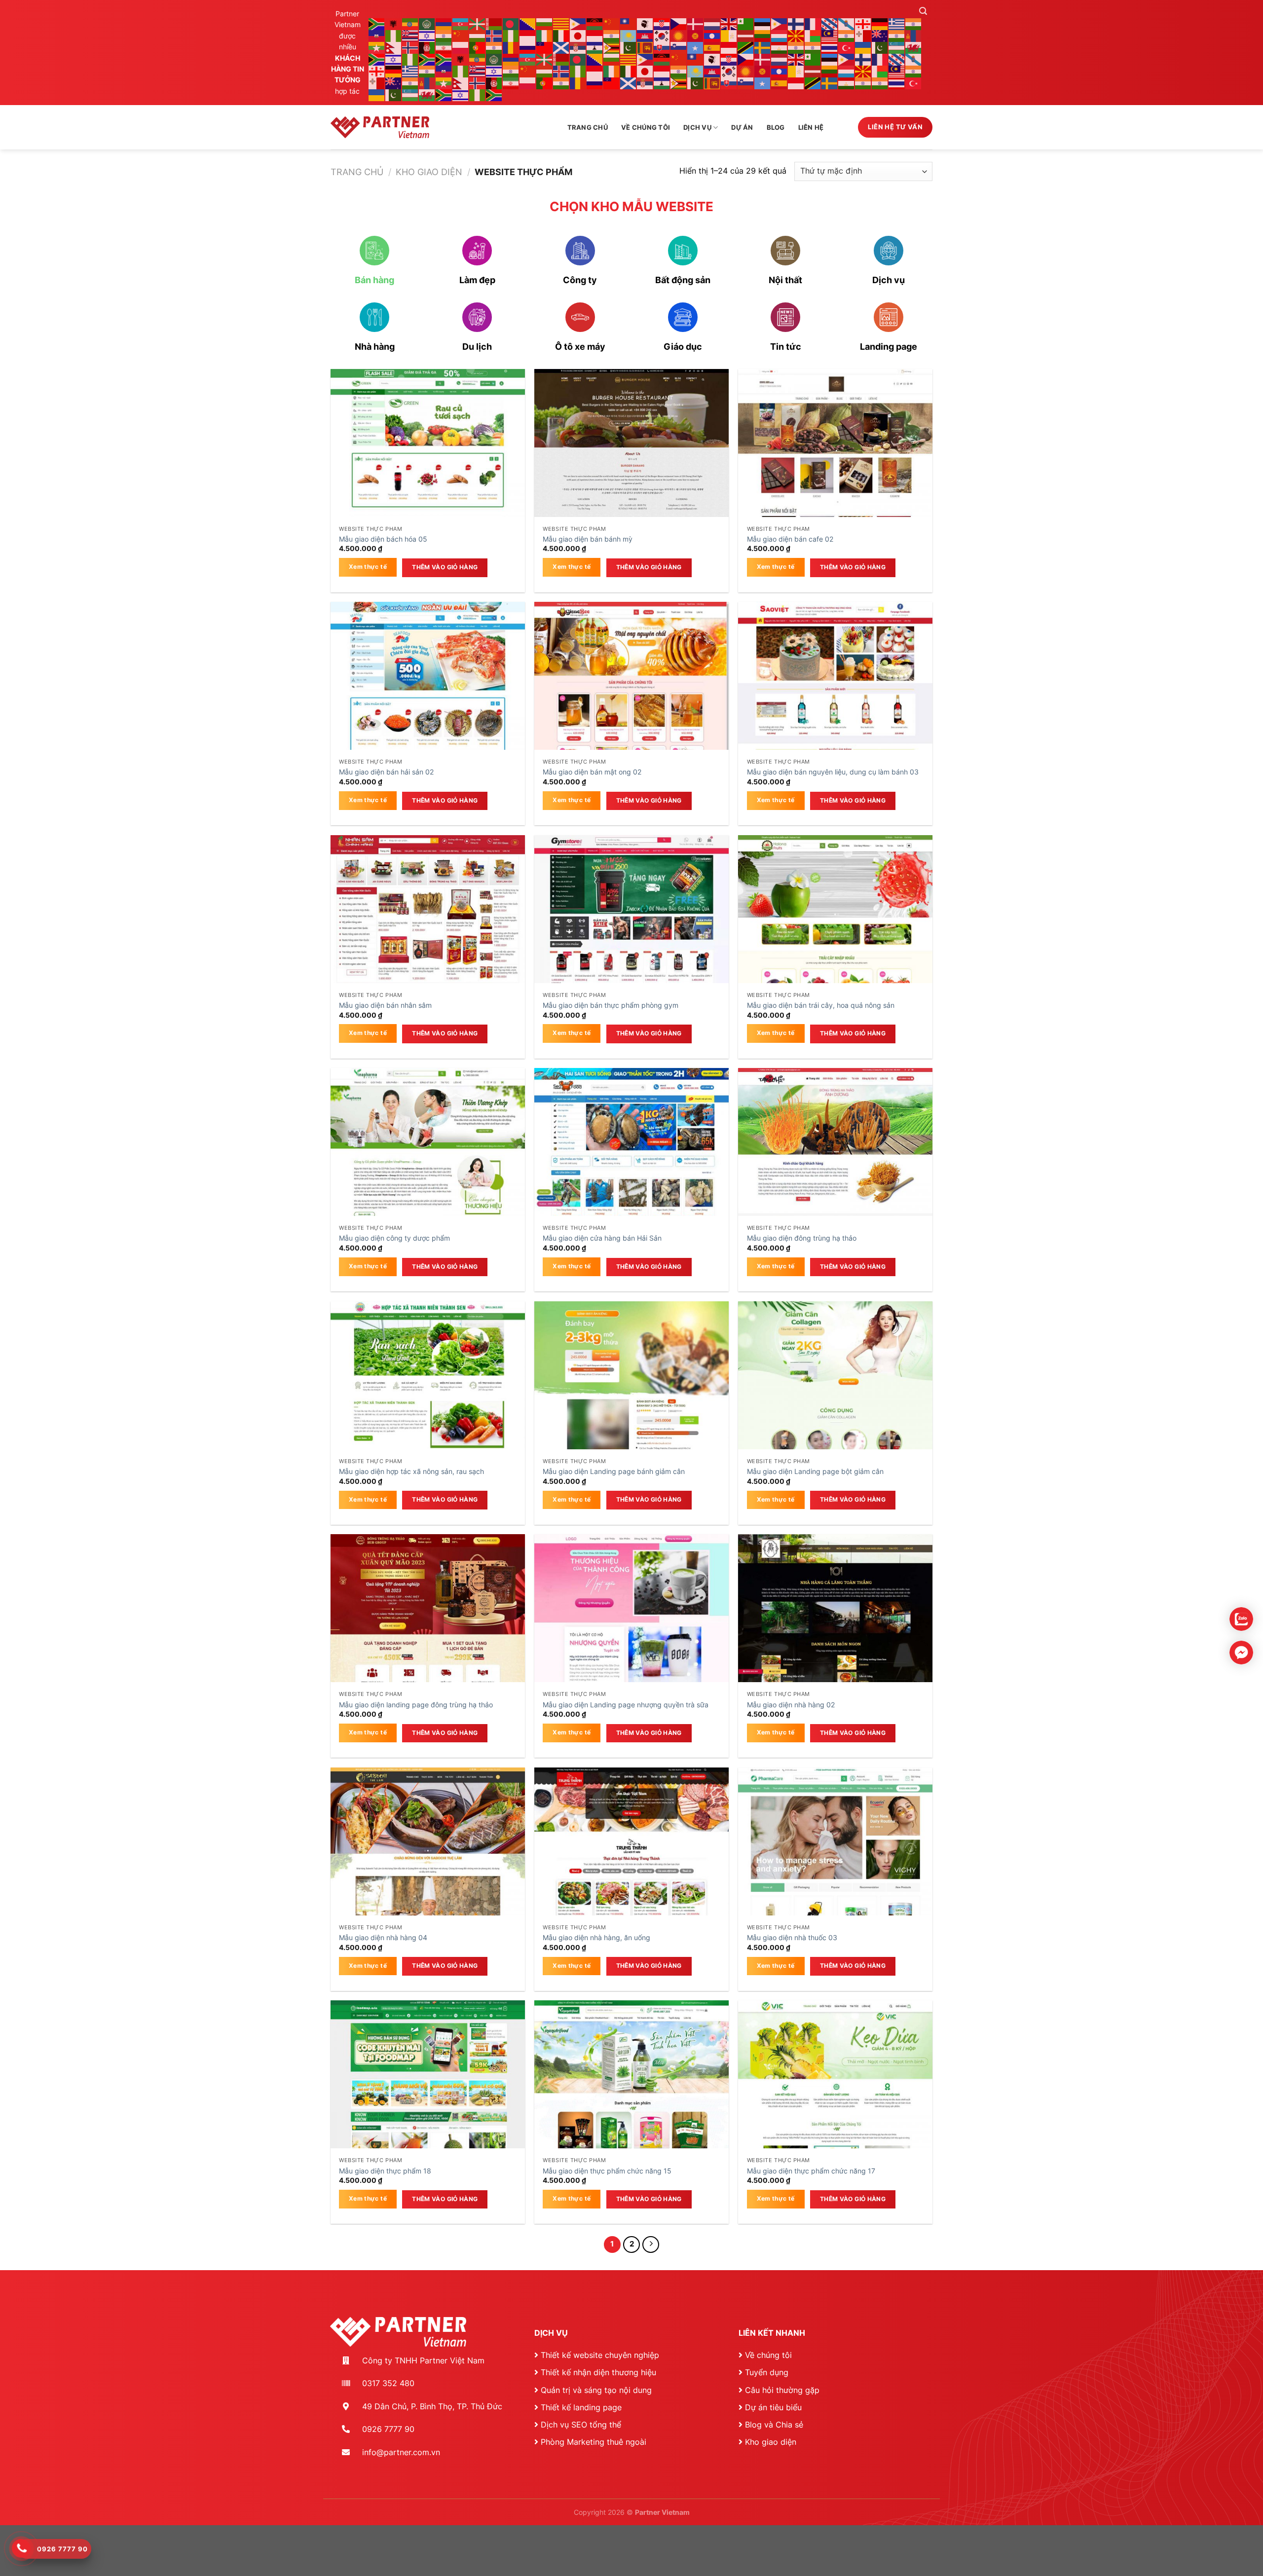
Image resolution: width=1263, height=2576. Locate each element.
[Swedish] (763, 47)
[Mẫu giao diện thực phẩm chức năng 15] (631, 2098)
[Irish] (545, 35)
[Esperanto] (746, 23)
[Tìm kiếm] (923, 11)
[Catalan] (561, 23)
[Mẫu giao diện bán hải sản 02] (428, 699)
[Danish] (696, 23)
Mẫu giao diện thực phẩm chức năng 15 (607, 2171)
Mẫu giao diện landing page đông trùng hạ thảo (416, 1705)
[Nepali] (394, 47)
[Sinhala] (645, 47)
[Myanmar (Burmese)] (377, 47)
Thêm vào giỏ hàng (445, 567)
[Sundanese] (729, 47)
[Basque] (478, 23)
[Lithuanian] (763, 35)
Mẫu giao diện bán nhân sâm (385, 1005)
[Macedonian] (796, 35)
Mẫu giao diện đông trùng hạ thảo (802, 1238)
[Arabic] (427, 23)
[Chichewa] (595, 23)
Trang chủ (588, 128)
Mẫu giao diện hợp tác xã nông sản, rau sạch (411, 1471)
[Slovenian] (679, 47)
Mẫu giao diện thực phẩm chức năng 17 (811, 2171)
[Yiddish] (394, 59)
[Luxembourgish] (780, 35)
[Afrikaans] (377, 23)
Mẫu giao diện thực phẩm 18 (385, 2171)
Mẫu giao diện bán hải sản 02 (386, 772)
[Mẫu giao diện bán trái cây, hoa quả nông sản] (835, 932)
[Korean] (662, 35)
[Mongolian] (914, 35)
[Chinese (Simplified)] (612, 23)
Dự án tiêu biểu (773, 2407)
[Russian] (528, 47)
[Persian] (444, 47)
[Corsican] (645, 23)
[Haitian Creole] (377, 35)
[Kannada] (612, 35)
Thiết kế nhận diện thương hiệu (598, 2372)
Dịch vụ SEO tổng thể (581, 2425)
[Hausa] (394, 35)
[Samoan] (545, 47)
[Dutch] (712, 23)
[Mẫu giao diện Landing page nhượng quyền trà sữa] (631, 1631)
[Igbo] (511, 35)
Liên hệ (811, 128)
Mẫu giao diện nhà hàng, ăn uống (596, 1937)
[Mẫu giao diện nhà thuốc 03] (835, 1865)
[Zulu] (427, 59)
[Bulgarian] (545, 23)
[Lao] (712, 35)
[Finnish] (796, 23)
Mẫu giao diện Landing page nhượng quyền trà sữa (626, 1705)
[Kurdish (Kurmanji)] (679, 35)
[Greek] (897, 23)
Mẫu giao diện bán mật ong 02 (592, 772)
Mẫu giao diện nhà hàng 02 (791, 1705)
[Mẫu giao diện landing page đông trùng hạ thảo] (428, 1631)
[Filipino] (780, 23)
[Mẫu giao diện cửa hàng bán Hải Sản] (631, 1165)
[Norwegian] (410, 47)
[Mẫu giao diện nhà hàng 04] (428, 1865)
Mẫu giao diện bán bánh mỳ (588, 539)
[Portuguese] (478, 47)
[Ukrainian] (863, 47)
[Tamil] (796, 47)
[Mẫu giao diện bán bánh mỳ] (631, 466)
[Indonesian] (528, 35)
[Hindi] (444, 35)
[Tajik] (780, 47)
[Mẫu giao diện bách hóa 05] (428, 466)
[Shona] (612, 47)
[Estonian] (763, 23)
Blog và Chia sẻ (774, 2425)
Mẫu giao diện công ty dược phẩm (394, 1238)
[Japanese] (578, 35)
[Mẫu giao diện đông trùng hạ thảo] (835, 1165)
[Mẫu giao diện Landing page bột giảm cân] (835, 1398)
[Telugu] (813, 47)
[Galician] (847, 23)
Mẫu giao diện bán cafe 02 (790, 539)
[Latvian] (746, 35)
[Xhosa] (377, 59)
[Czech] (679, 23)
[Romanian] (511, 47)
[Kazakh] (629, 35)
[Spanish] (712, 47)
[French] (813, 23)
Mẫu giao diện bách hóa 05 (383, 539)
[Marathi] (897, 35)
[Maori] (880, 35)
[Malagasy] (813, 35)
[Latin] (729, 35)
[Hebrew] (427, 35)
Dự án (742, 128)
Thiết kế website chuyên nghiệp (600, 2355)
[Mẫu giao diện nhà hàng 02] (835, 1631)
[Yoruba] (410, 59)
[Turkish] (847, 47)
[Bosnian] (528, 23)
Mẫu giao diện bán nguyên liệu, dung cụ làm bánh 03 (833, 772)
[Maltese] (863, 35)
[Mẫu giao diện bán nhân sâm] (428, 932)
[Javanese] (595, 35)
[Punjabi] (494, 47)
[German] (880, 23)
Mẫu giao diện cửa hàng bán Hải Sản (602, 1238)
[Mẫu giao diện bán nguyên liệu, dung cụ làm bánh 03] (835, 699)
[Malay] (830, 35)
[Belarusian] (494, 23)
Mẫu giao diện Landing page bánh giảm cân (614, 1471)
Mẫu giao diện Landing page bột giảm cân (815, 1471)
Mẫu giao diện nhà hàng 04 (383, 1937)
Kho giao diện (429, 172)
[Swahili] (746, 47)
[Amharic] (410, 23)
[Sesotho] (595, 47)
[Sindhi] (629, 47)
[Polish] (461, 47)
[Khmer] (645, 35)
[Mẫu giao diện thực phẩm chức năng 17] (835, 2098)
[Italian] (561, 35)
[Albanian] (394, 23)
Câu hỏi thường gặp (782, 2390)
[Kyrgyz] (696, 35)
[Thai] (830, 47)
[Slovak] (662, 47)
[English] (729, 23)
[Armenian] (444, 23)
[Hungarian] (478, 35)
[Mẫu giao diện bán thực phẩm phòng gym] (631, 932)
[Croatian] (662, 23)
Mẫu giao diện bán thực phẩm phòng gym (611, 1005)
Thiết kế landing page (581, 2407)
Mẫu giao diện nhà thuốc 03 (792, 1937)
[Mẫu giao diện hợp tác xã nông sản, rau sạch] (428, 1398)
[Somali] (696, 47)
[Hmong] (461, 35)
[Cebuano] (578, 23)
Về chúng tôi (646, 128)
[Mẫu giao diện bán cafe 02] (835, 466)
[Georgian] (863, 23)
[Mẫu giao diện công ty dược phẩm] (428, 1165)
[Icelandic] (494, 35)
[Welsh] (914, 47)
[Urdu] (880, 47)
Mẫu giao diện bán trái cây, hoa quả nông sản (821, 1005)
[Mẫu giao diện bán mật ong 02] (631, 699)
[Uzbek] (897, 47)
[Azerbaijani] (461, 23)
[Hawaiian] (410, 35)
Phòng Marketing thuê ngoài (594, 2442)
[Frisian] (830, 23)
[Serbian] (578, 47)
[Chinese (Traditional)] (629, 23)
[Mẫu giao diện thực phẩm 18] (428, 2098)
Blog (776, 128)
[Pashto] (427, 47)
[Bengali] (511, 23)
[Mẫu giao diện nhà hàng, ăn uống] (631, 1865)
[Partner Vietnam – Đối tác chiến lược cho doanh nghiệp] (380, 127)
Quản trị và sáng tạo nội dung (596, 2390)
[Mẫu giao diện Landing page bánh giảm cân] (631, 1398)
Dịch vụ (697, 128)
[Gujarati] (914, 23)
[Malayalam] (847, 35)
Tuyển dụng (767, 2372)
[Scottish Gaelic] (561, 47)
